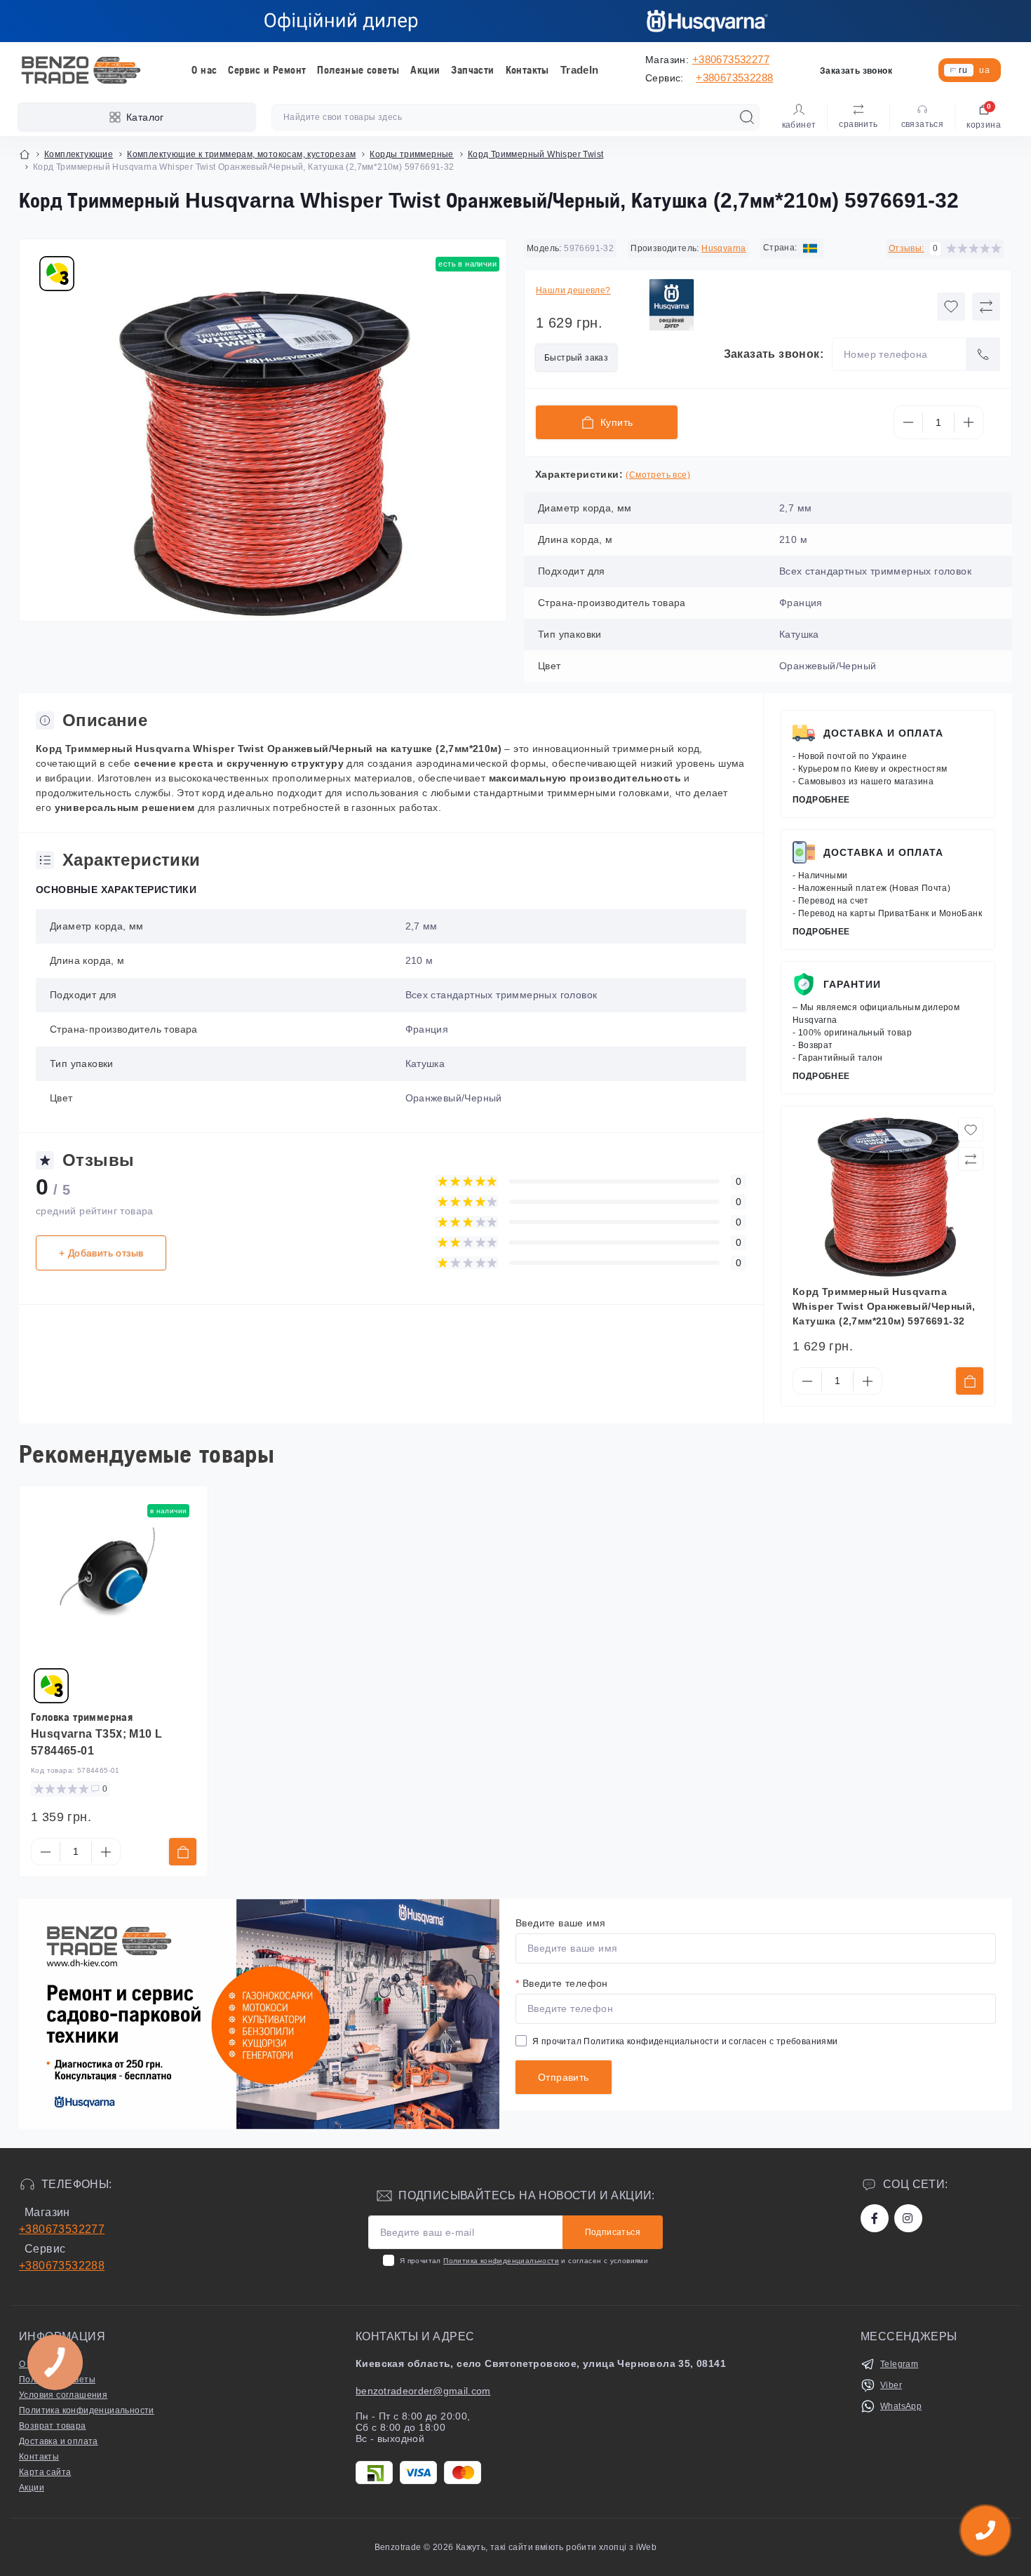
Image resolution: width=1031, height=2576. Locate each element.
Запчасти (472, 70)
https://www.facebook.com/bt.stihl (875, 2218)
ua (984, 70)
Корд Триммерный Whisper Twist (536, 154)
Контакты (527, 70)
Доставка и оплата (883, 733)
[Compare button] (986, 307)
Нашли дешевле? (573, 290)
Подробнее (821, 800)
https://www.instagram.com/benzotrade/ (908, 2218)
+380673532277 (731, 59)
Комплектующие (79, 154)
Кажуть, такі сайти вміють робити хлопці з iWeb (555, 2547)
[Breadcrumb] (25, 154)
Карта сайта (45, 2472)
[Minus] (908, 422)
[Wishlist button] (951, 307)
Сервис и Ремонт (267, 70)
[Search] (747, 117)
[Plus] (969, 422)
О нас (204, 70)
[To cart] (970, 1381)
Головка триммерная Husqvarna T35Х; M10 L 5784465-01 (96, 1734)
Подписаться (613, 2232)
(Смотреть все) (658, 475)
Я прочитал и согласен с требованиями (685, 2041)
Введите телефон (562, 1983)
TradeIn (580, 70)
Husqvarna (724, 248)
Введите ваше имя (560, 1923)
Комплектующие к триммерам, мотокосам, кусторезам (241, 154)
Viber (891, 2385)
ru (963, 70)
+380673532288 (734, 78)
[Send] (983, 354)
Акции (425, 70)
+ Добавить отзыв (101, 1253)
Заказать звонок (856, 71)
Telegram (899, 2364)
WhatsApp (901, 2406)
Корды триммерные (411, 154)
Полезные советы (358, 70)
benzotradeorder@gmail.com (423, 2391)
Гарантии (852, 984)
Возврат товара (53, 2426)
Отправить (564, 2077)
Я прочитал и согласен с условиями (524, 2261)
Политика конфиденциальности (651, 2041)
